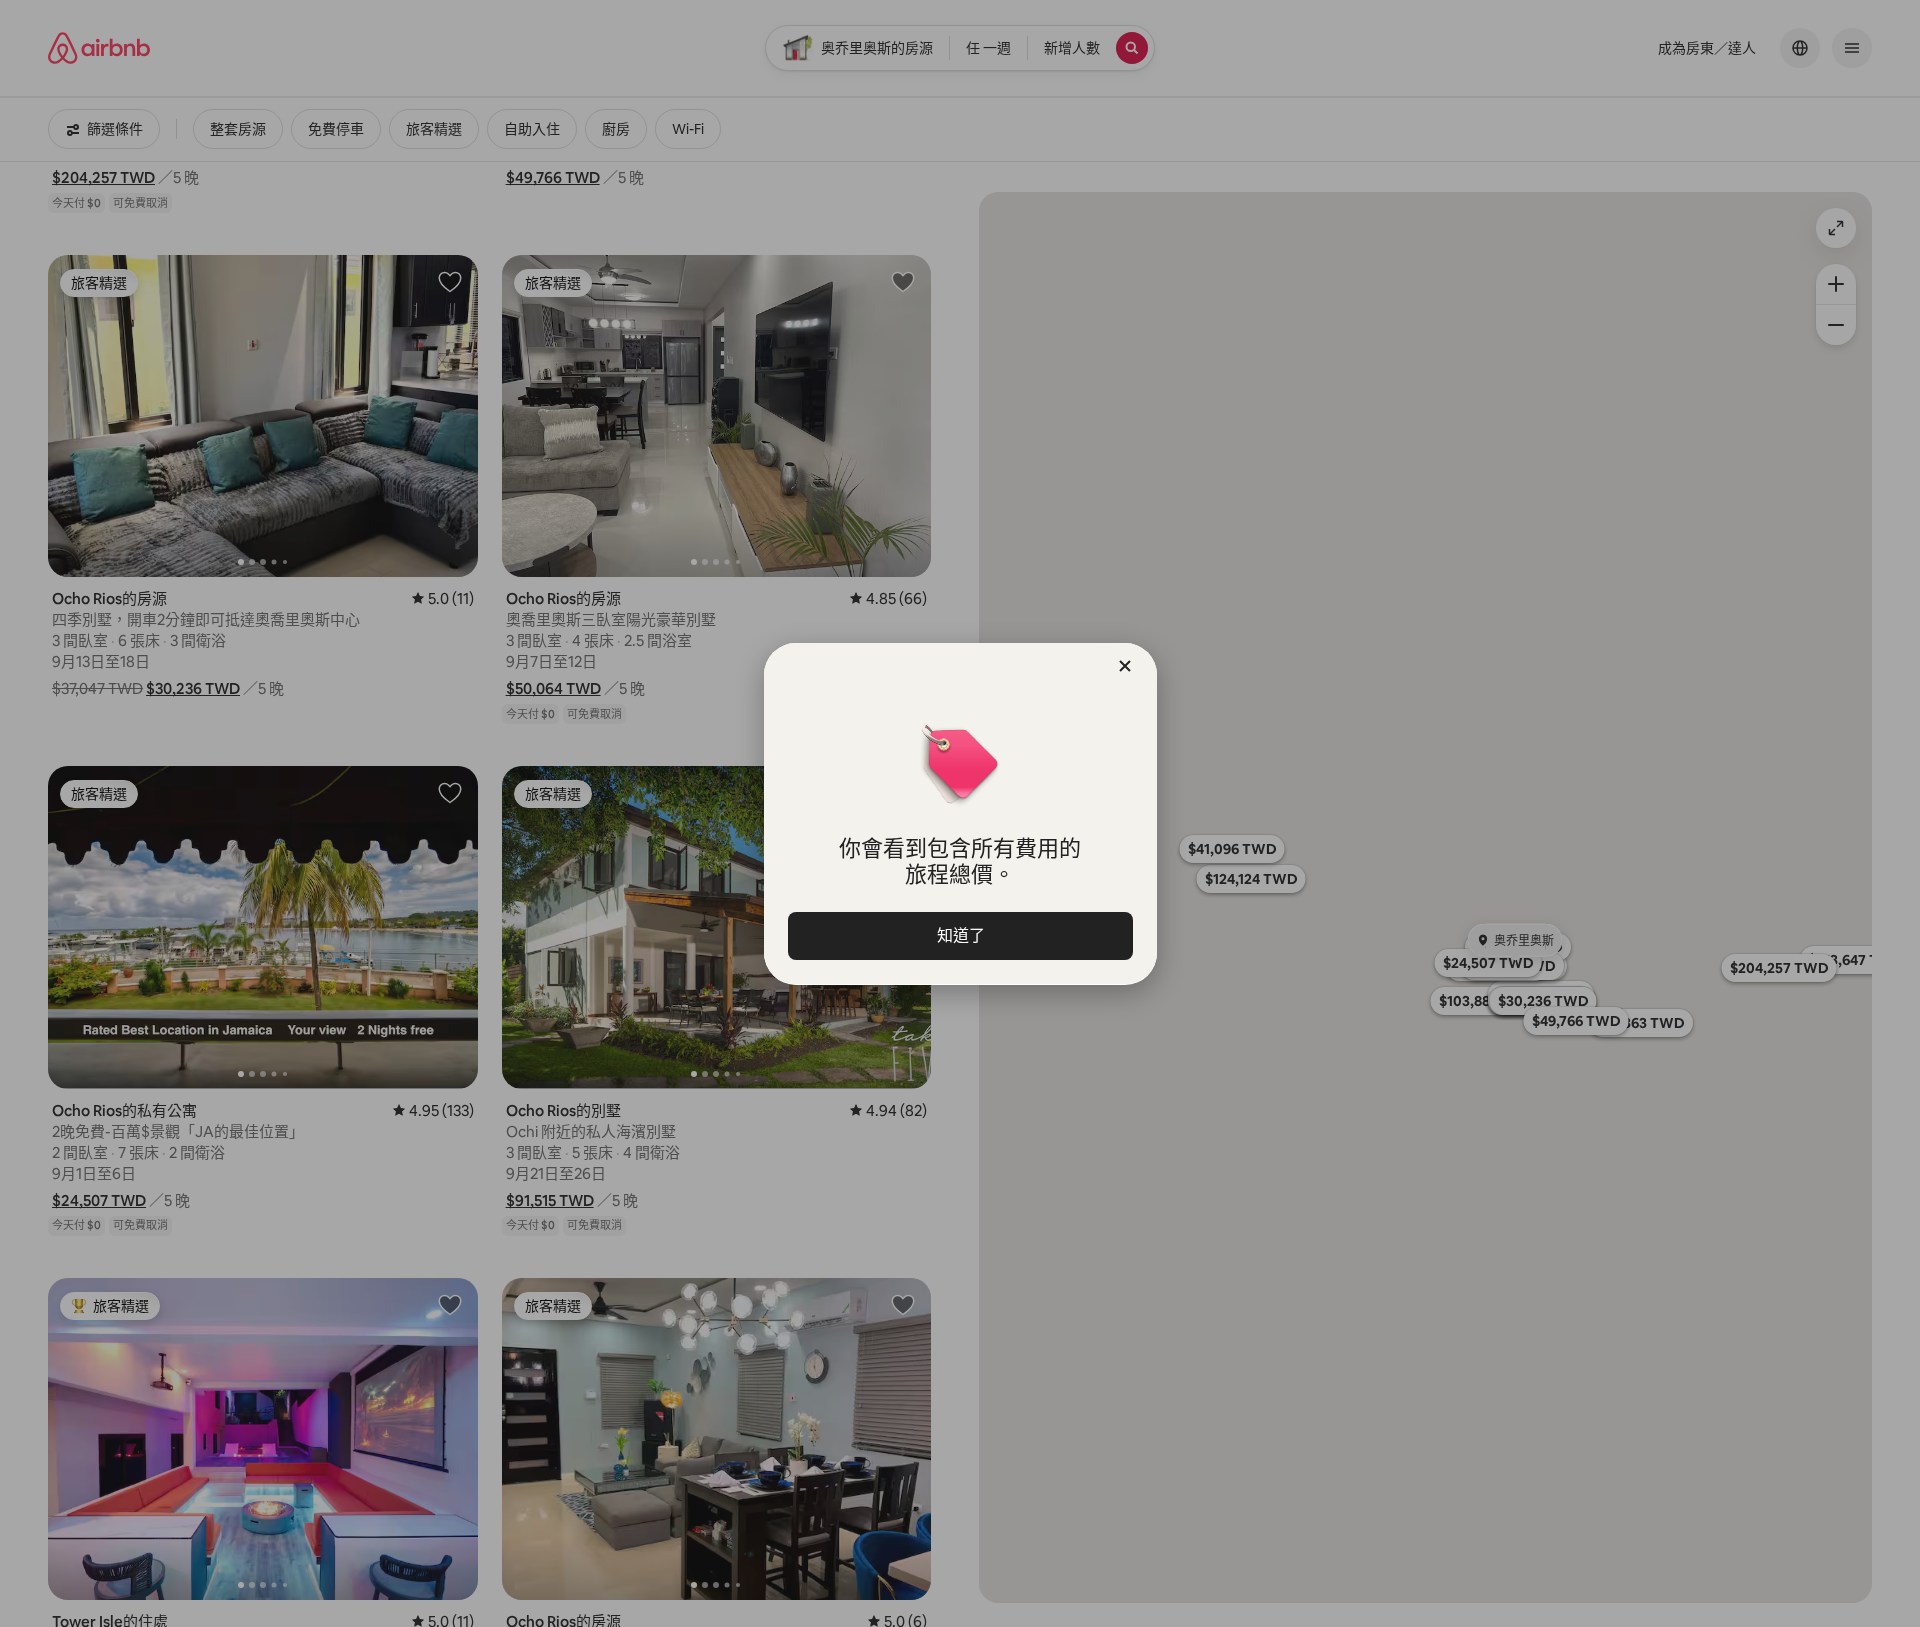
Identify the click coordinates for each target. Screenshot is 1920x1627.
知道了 (960, 935)
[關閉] (1125, 666)
